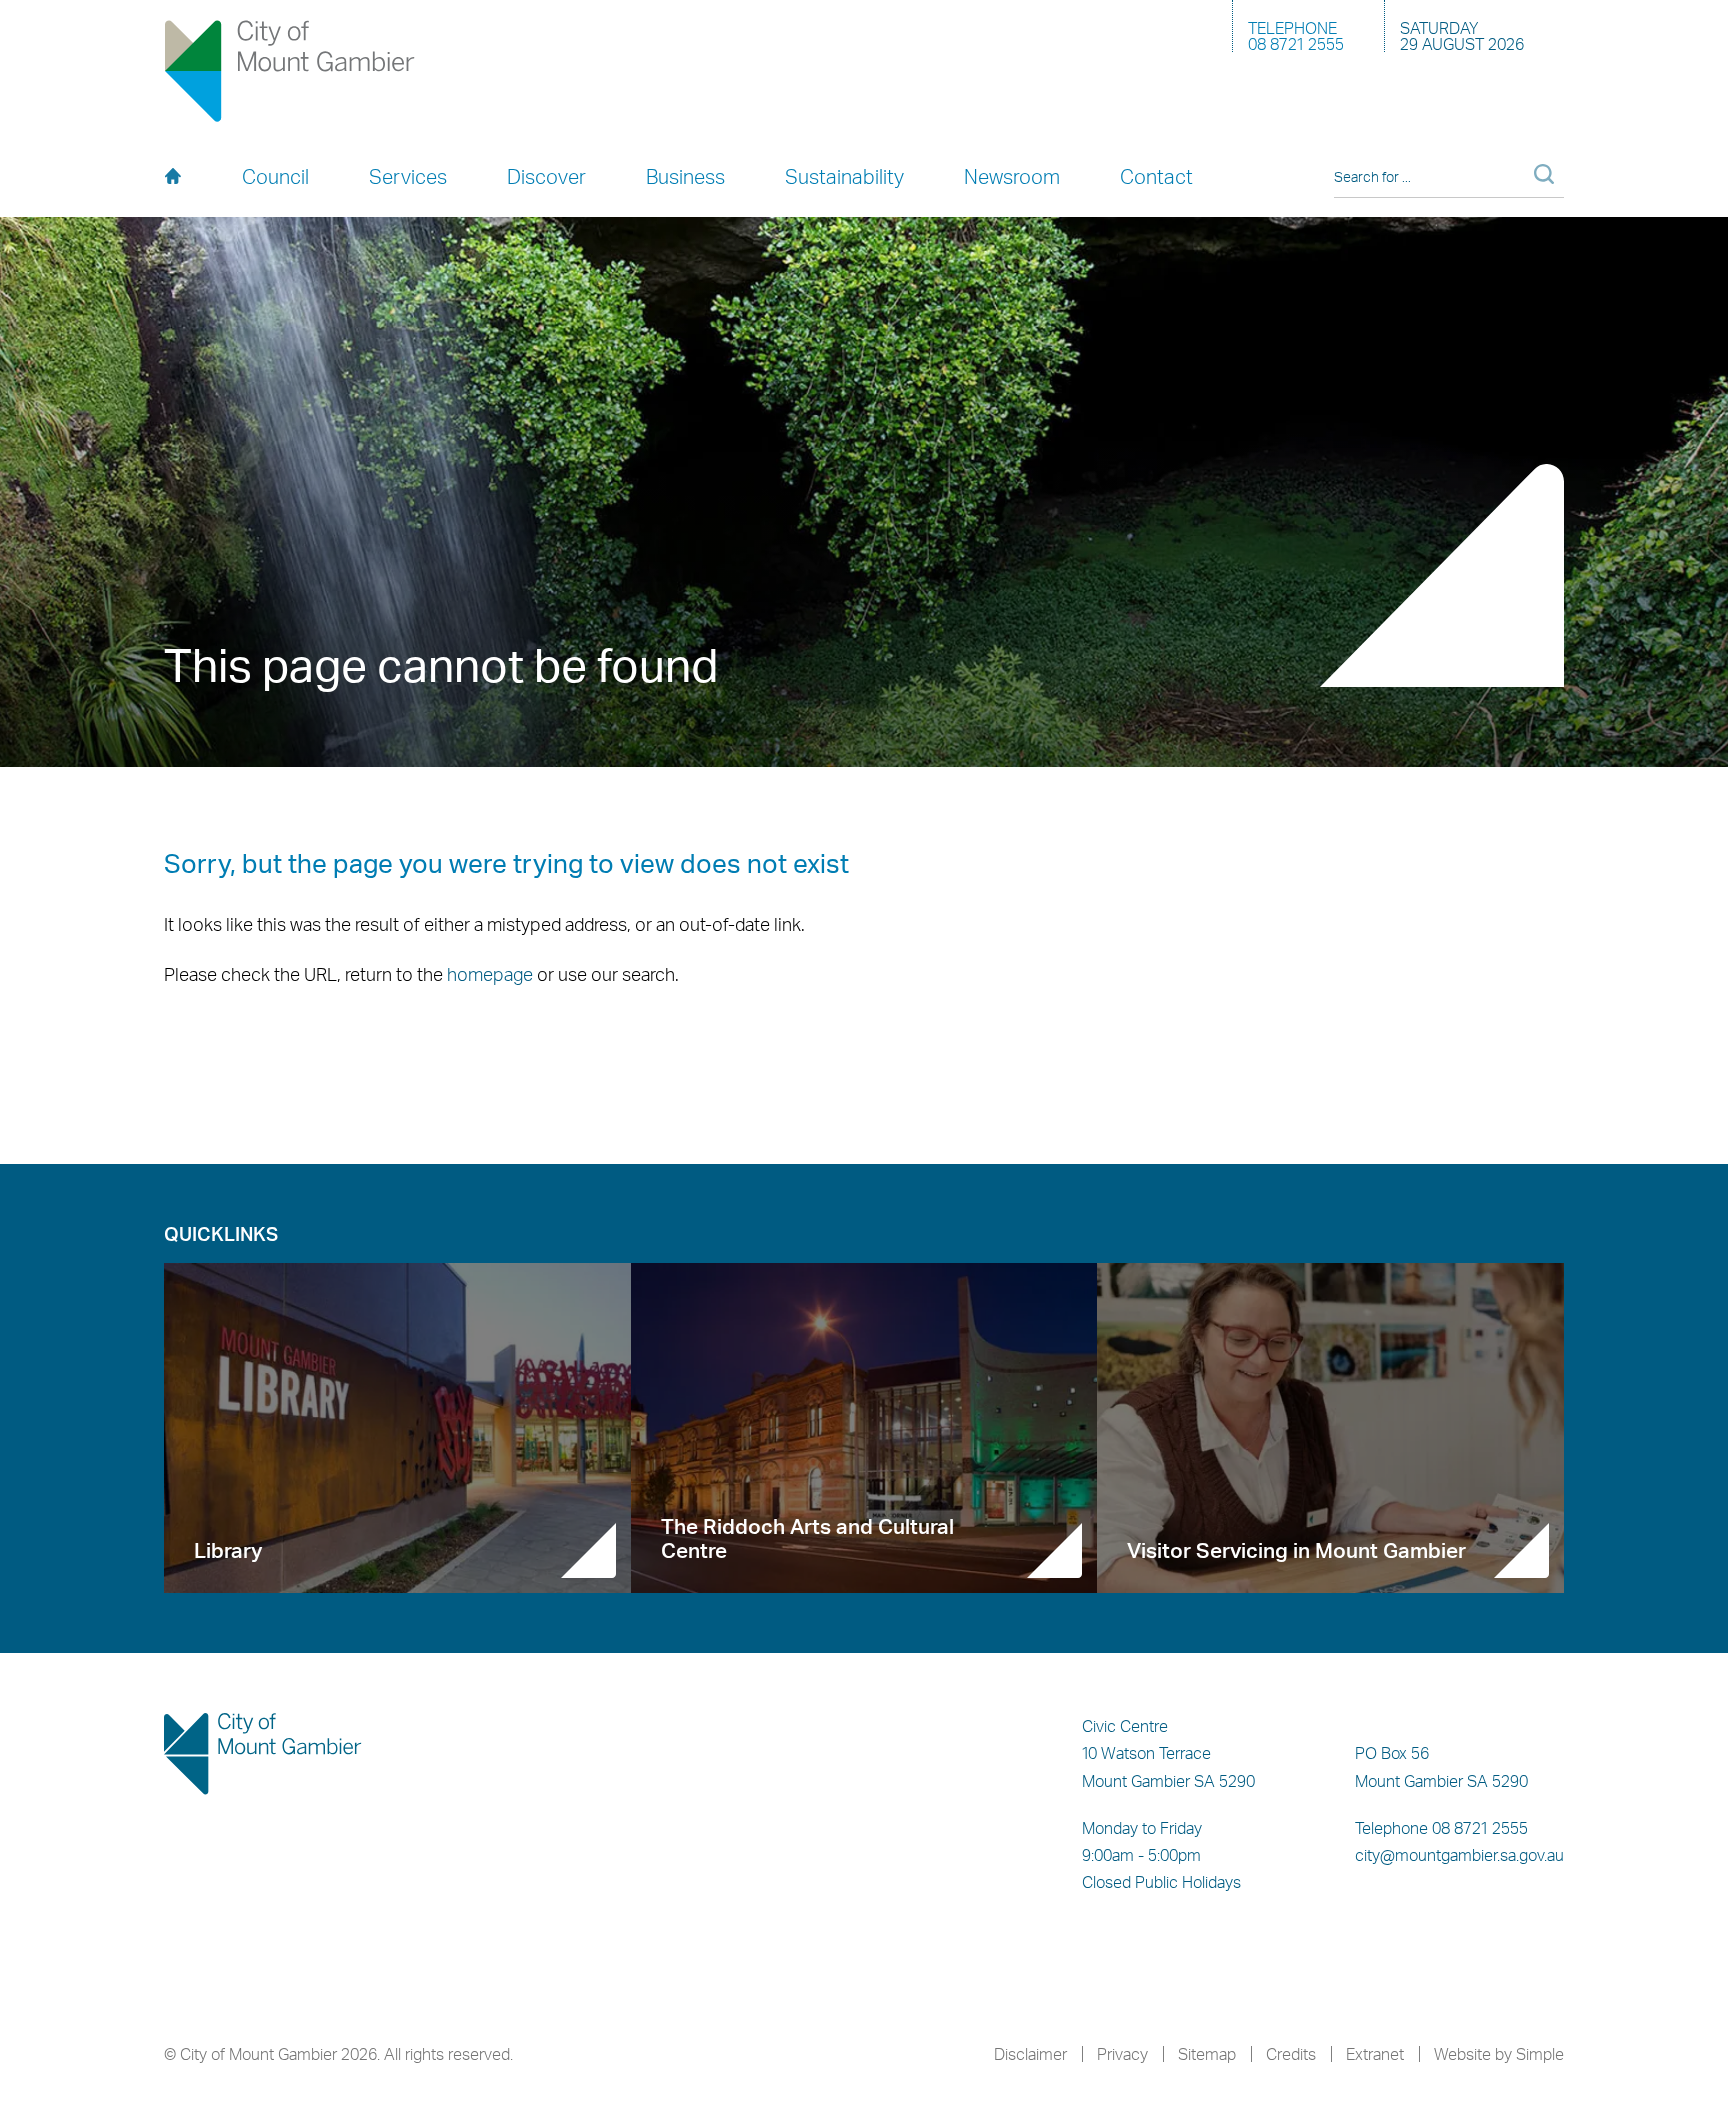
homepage (490, 974)
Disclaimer (1030, 2054)
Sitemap (1207, 2054)
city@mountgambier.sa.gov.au (1459, 1855)
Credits (1291, 2054)
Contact (1156, 176)
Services (408, 176)
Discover (546, 176)
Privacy (1122, 2054)
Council (275, 176)
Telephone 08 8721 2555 (1441, 1828)
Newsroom (1012, 176)
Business (685, 176)
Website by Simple (1499, 2054)
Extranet (1375, 2054)
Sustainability (844, 176)
